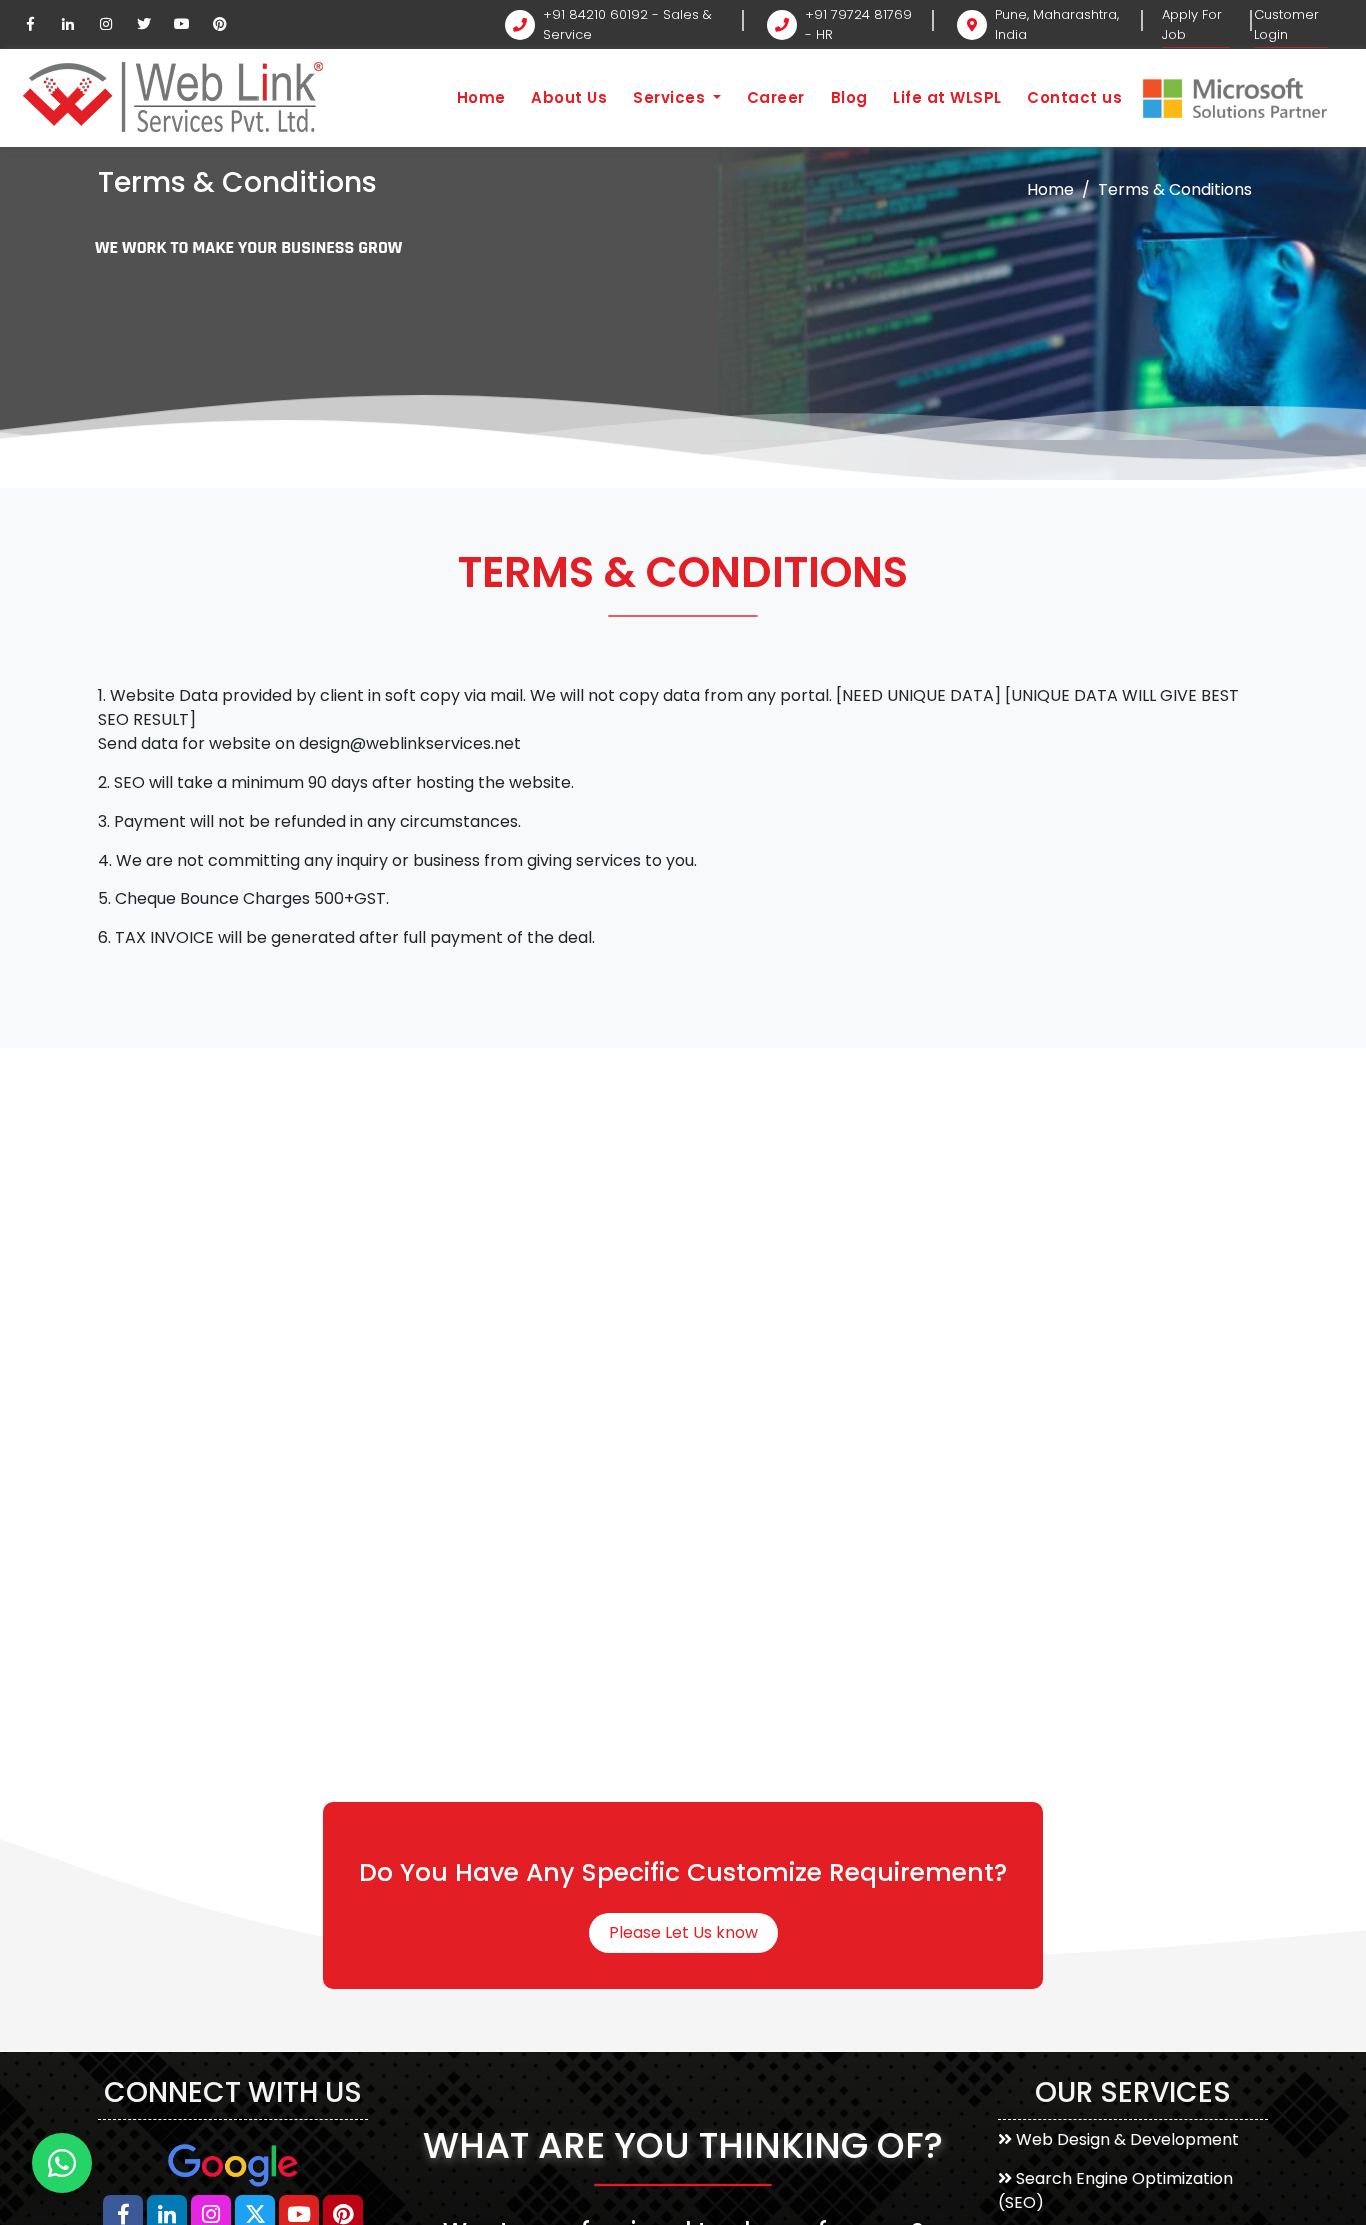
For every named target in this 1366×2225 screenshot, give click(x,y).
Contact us (1074, 97)
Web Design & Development (1127, 2139)
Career (776, 97)
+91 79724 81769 (858, 14)
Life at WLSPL (947, 97)
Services (671, 97)
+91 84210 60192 (595, 14)
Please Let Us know (683, 1932)
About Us (569, 97)
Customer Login (1286, 24)
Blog (849, 97)
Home (481, 97)
